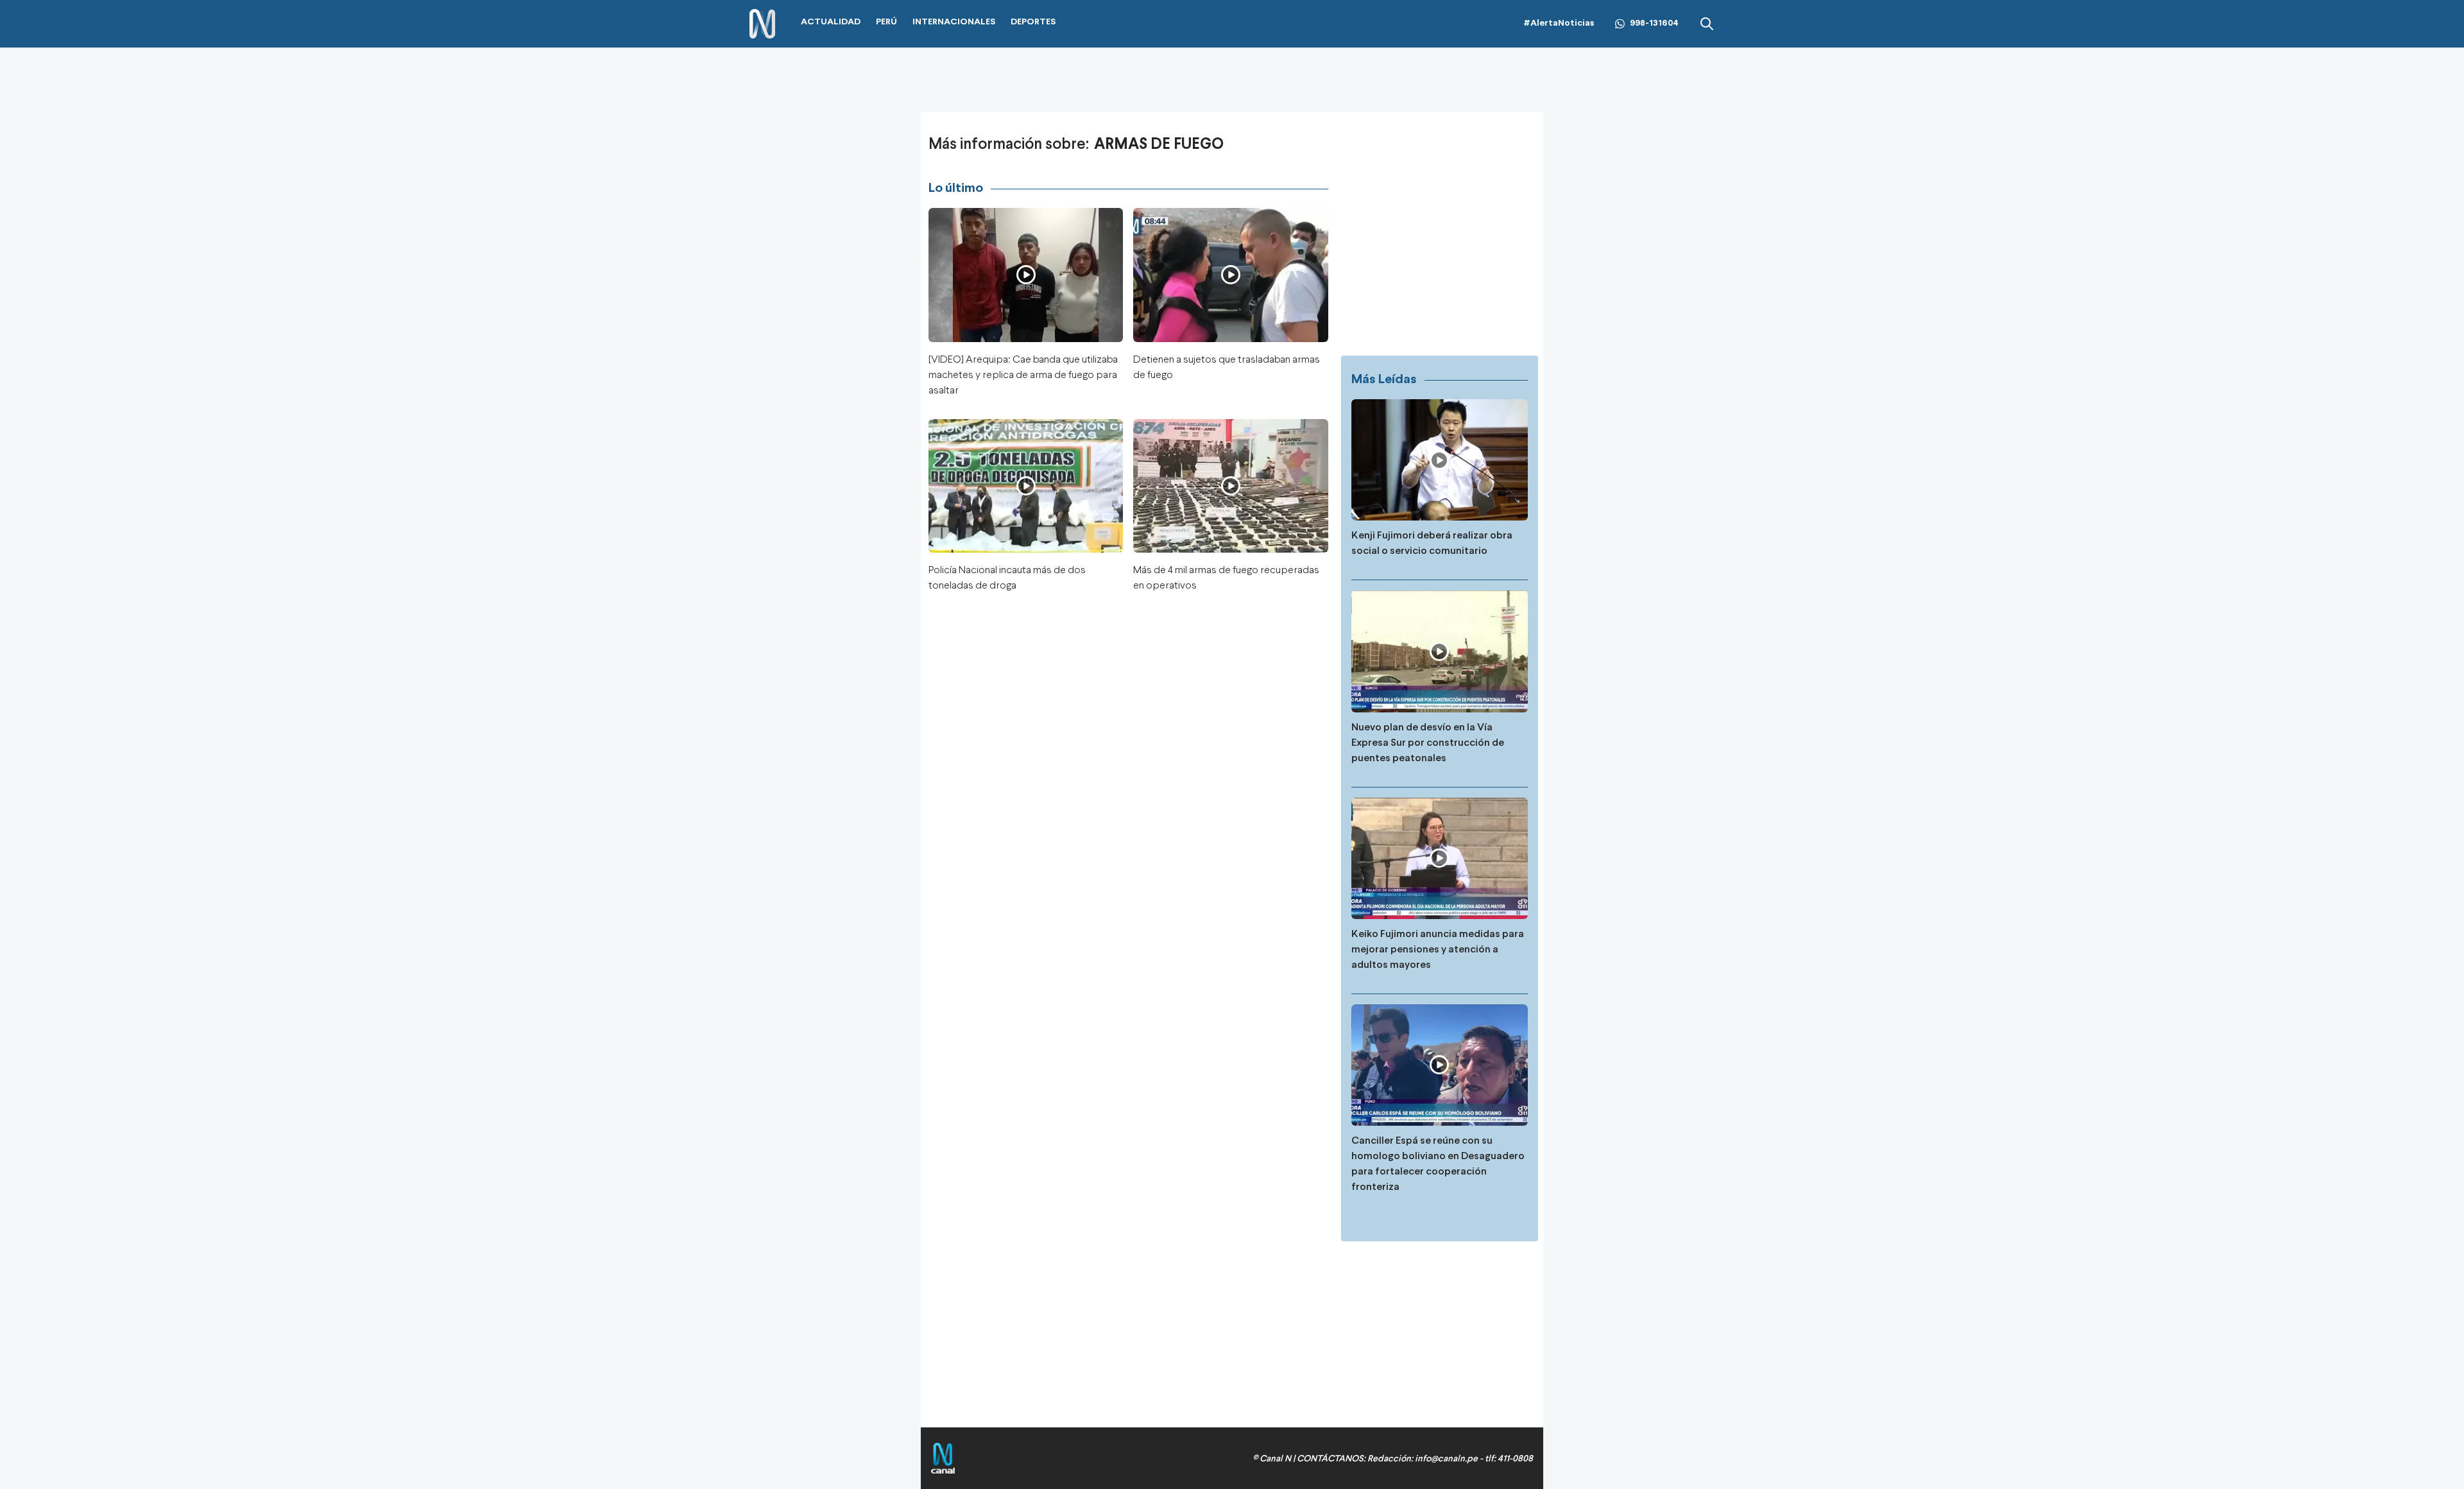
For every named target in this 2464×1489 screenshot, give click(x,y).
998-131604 (1654, 23)
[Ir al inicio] (762, 24)
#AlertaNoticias (1559, 23)
